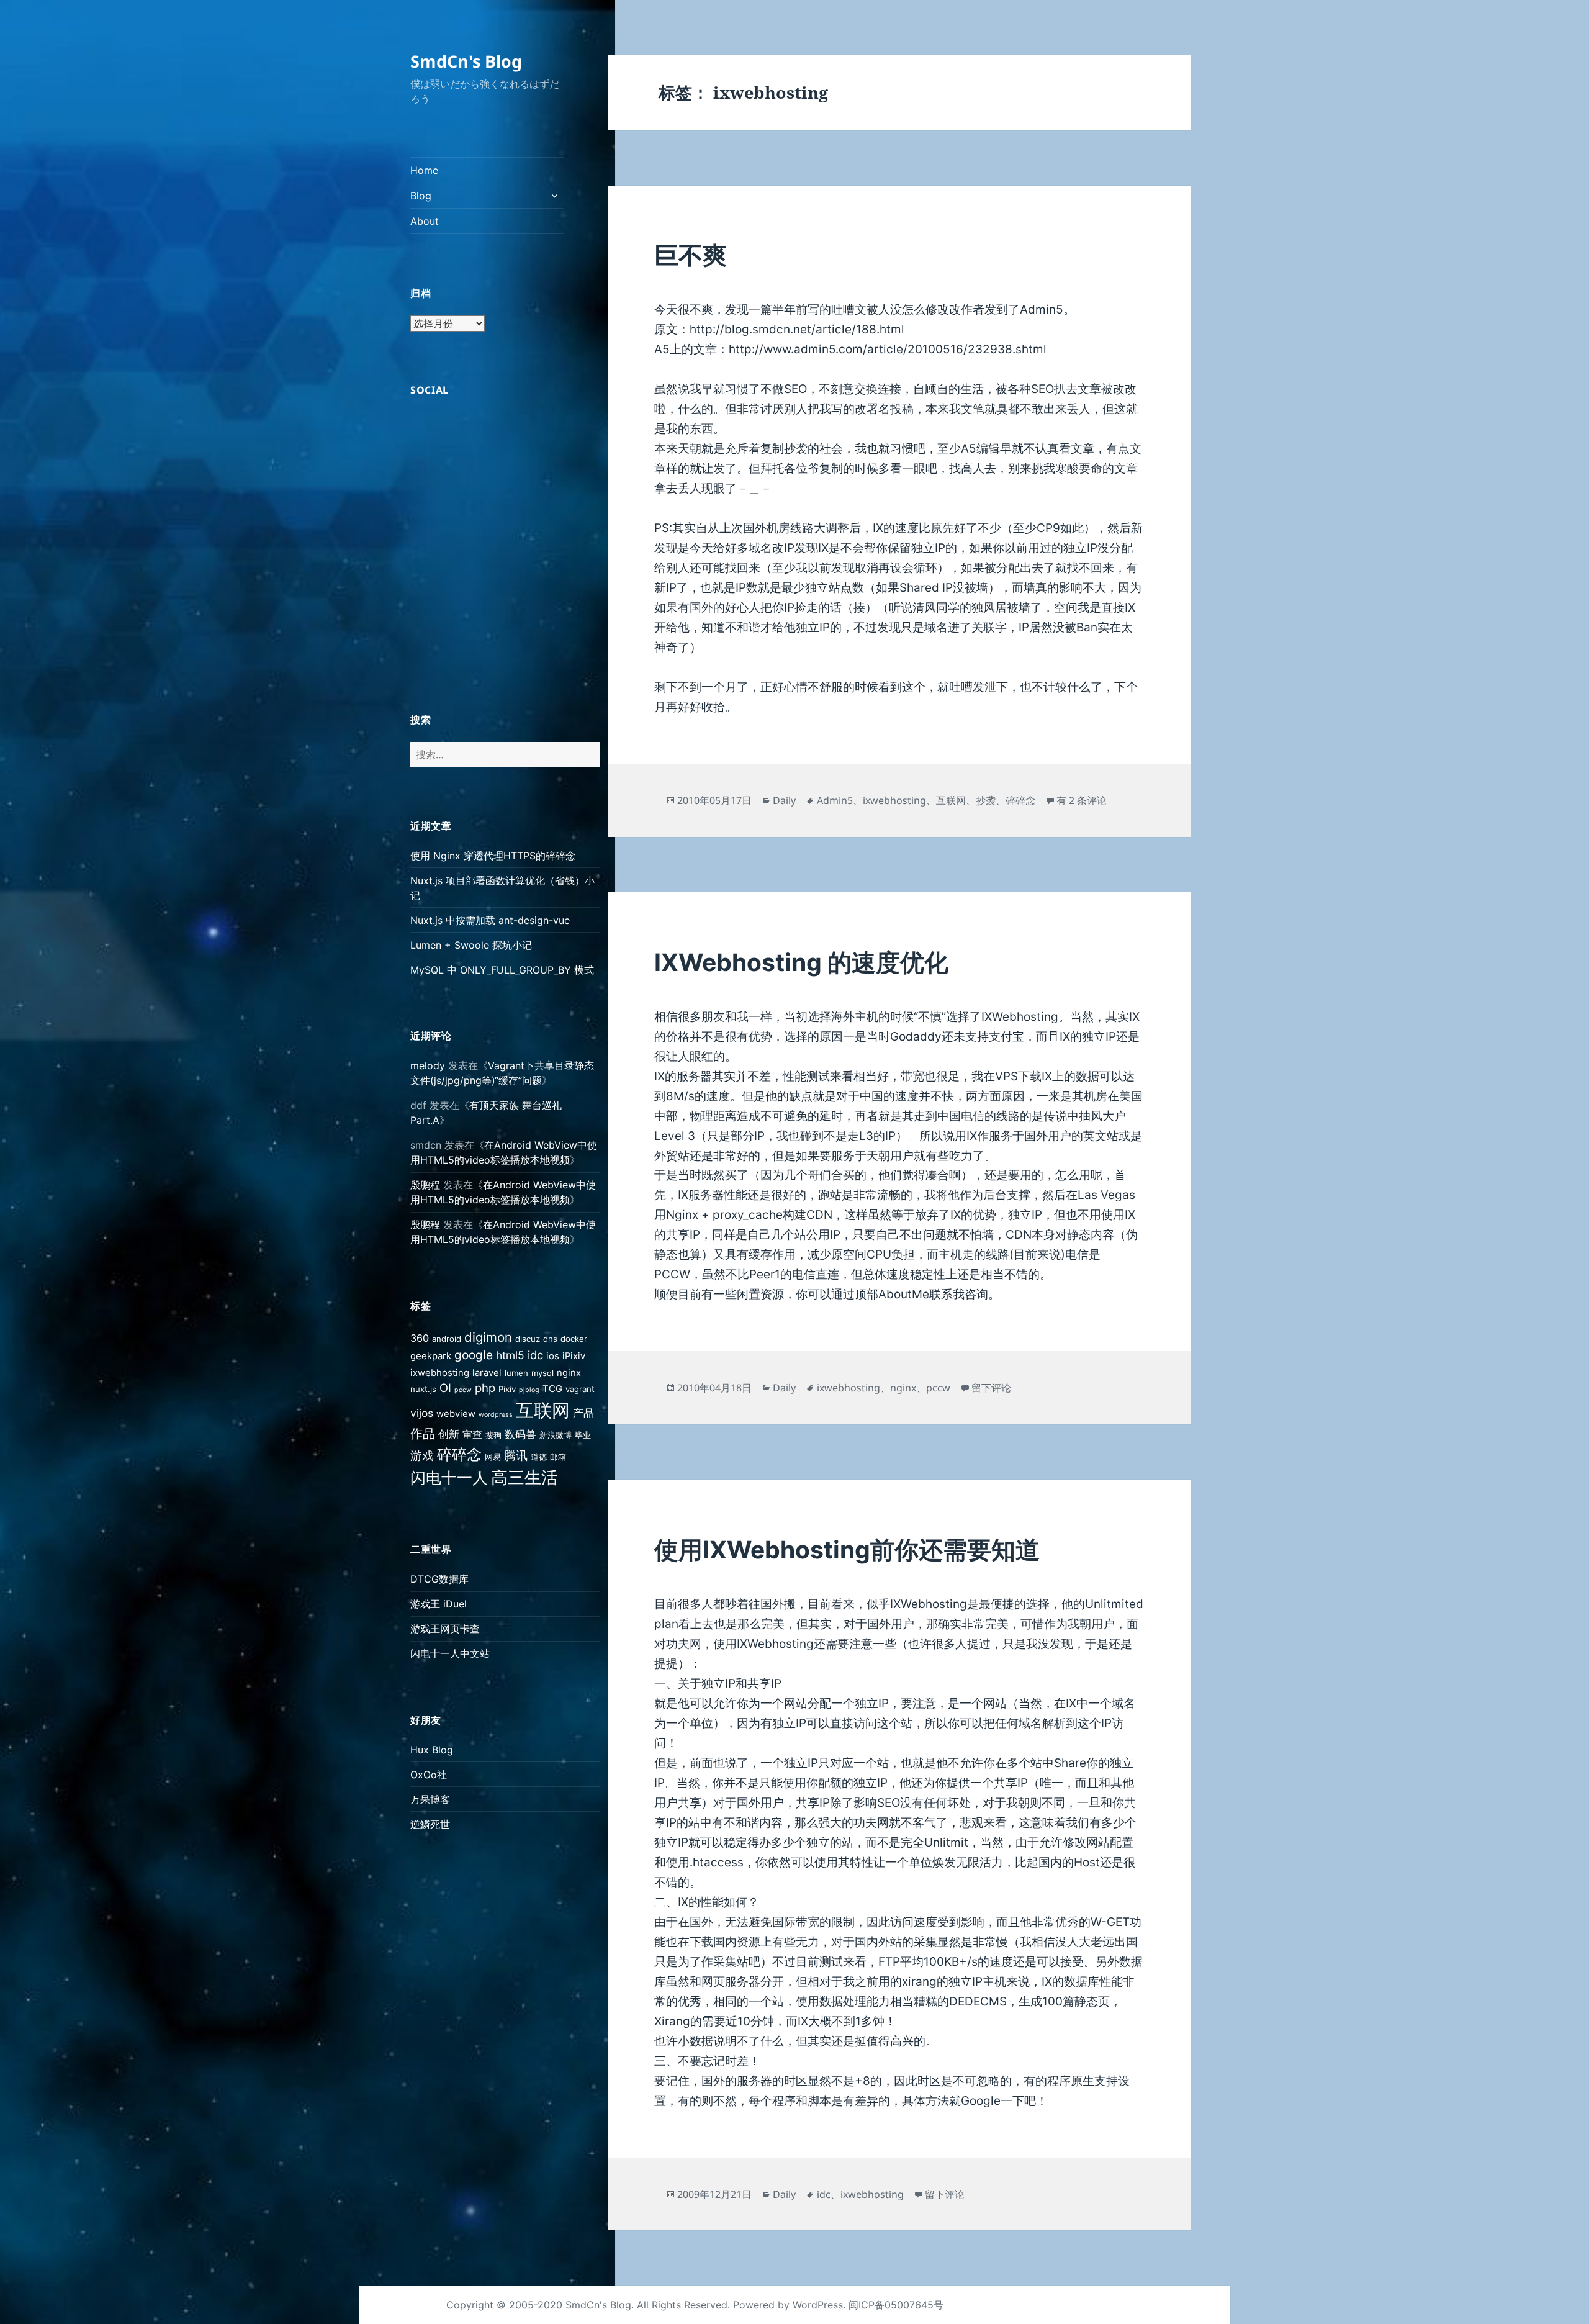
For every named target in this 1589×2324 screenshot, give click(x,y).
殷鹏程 (425, 1185)
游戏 (422, 1456)
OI (445, 1388)
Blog (421, 196)
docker (574, 1339)
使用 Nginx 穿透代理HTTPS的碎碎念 (493, 856)
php (485, 1388)
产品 (583, 1413)
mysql (542, 1373)
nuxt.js (423, 1389)
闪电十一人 (449, 1478)
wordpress (496, 1415)
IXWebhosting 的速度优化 (801, 962)
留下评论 (991, 1388)
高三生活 (524, 1477)
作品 (423, 1433)
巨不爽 (691, 255)
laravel (487, 1373)
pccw (463, 1390)
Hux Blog (432, 1750)
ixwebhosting (440, 1373)
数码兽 (520, 1434)
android (447, 1339)
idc (535, 1355)
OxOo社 (429, 1775)
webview (456, 1414)
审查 (472, 1434)
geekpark (431, 1356)
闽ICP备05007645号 (896, 2305)
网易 (493, 1457)
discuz (528, 1339)
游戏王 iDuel (439, 1604)
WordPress (818, 2305)
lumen (516, 1373)
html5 (510, 1355)
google (474, 1355)
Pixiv (507, 1389)
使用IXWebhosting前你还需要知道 (847, 1549)
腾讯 (516, 1456)
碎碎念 (459, 1454)
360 (420, 1338)
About (425, 221)
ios (553, 1356)
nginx (569, 1373)
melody (428, 1065)
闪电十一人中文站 (450, 1653)
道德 (539, 1457)
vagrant (580, 1389)
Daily (784, 800)
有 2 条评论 (1082, 800)
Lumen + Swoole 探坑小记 (471, 945)
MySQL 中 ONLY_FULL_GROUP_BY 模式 (502, 970)
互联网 (543, 1410)
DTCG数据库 (439, 1579)
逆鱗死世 (430, 1824)
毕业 (583, 1435)
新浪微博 (556, 1435)
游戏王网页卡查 (445, 1629)
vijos (422, 1413)
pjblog (529, 1390)
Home (424, 170)
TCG (552, 1389)
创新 (449, 1434)
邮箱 (558, 1457)
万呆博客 (430, 1799)
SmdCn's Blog (466, 61)
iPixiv (574, 1356)
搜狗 (493, 1435)
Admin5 (835, 800)
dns (550, 1339)
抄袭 (986, 800)
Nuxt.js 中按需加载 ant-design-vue (490, 920)
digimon (488, 1337)
